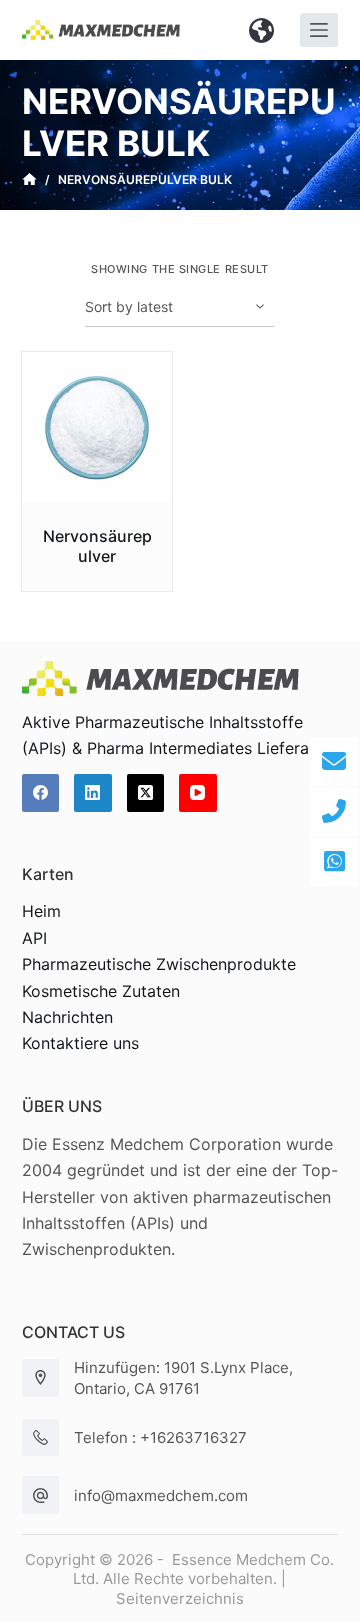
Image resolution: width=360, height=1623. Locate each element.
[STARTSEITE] (29, 180)
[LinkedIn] (93, 793)
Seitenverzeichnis (180, 1598)
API (34, 938)
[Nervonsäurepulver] (97, 427)
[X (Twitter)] (146, 793)
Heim (41, 911)
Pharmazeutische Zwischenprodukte (159, 964)
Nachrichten (67, 1017)
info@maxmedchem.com (161, 1495)
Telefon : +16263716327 (160, 1437)
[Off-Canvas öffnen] (319, 30)
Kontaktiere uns (80, 1043)
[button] (262, 30)
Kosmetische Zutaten (101, 991)
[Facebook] (41, 793)
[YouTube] (198, 793)
